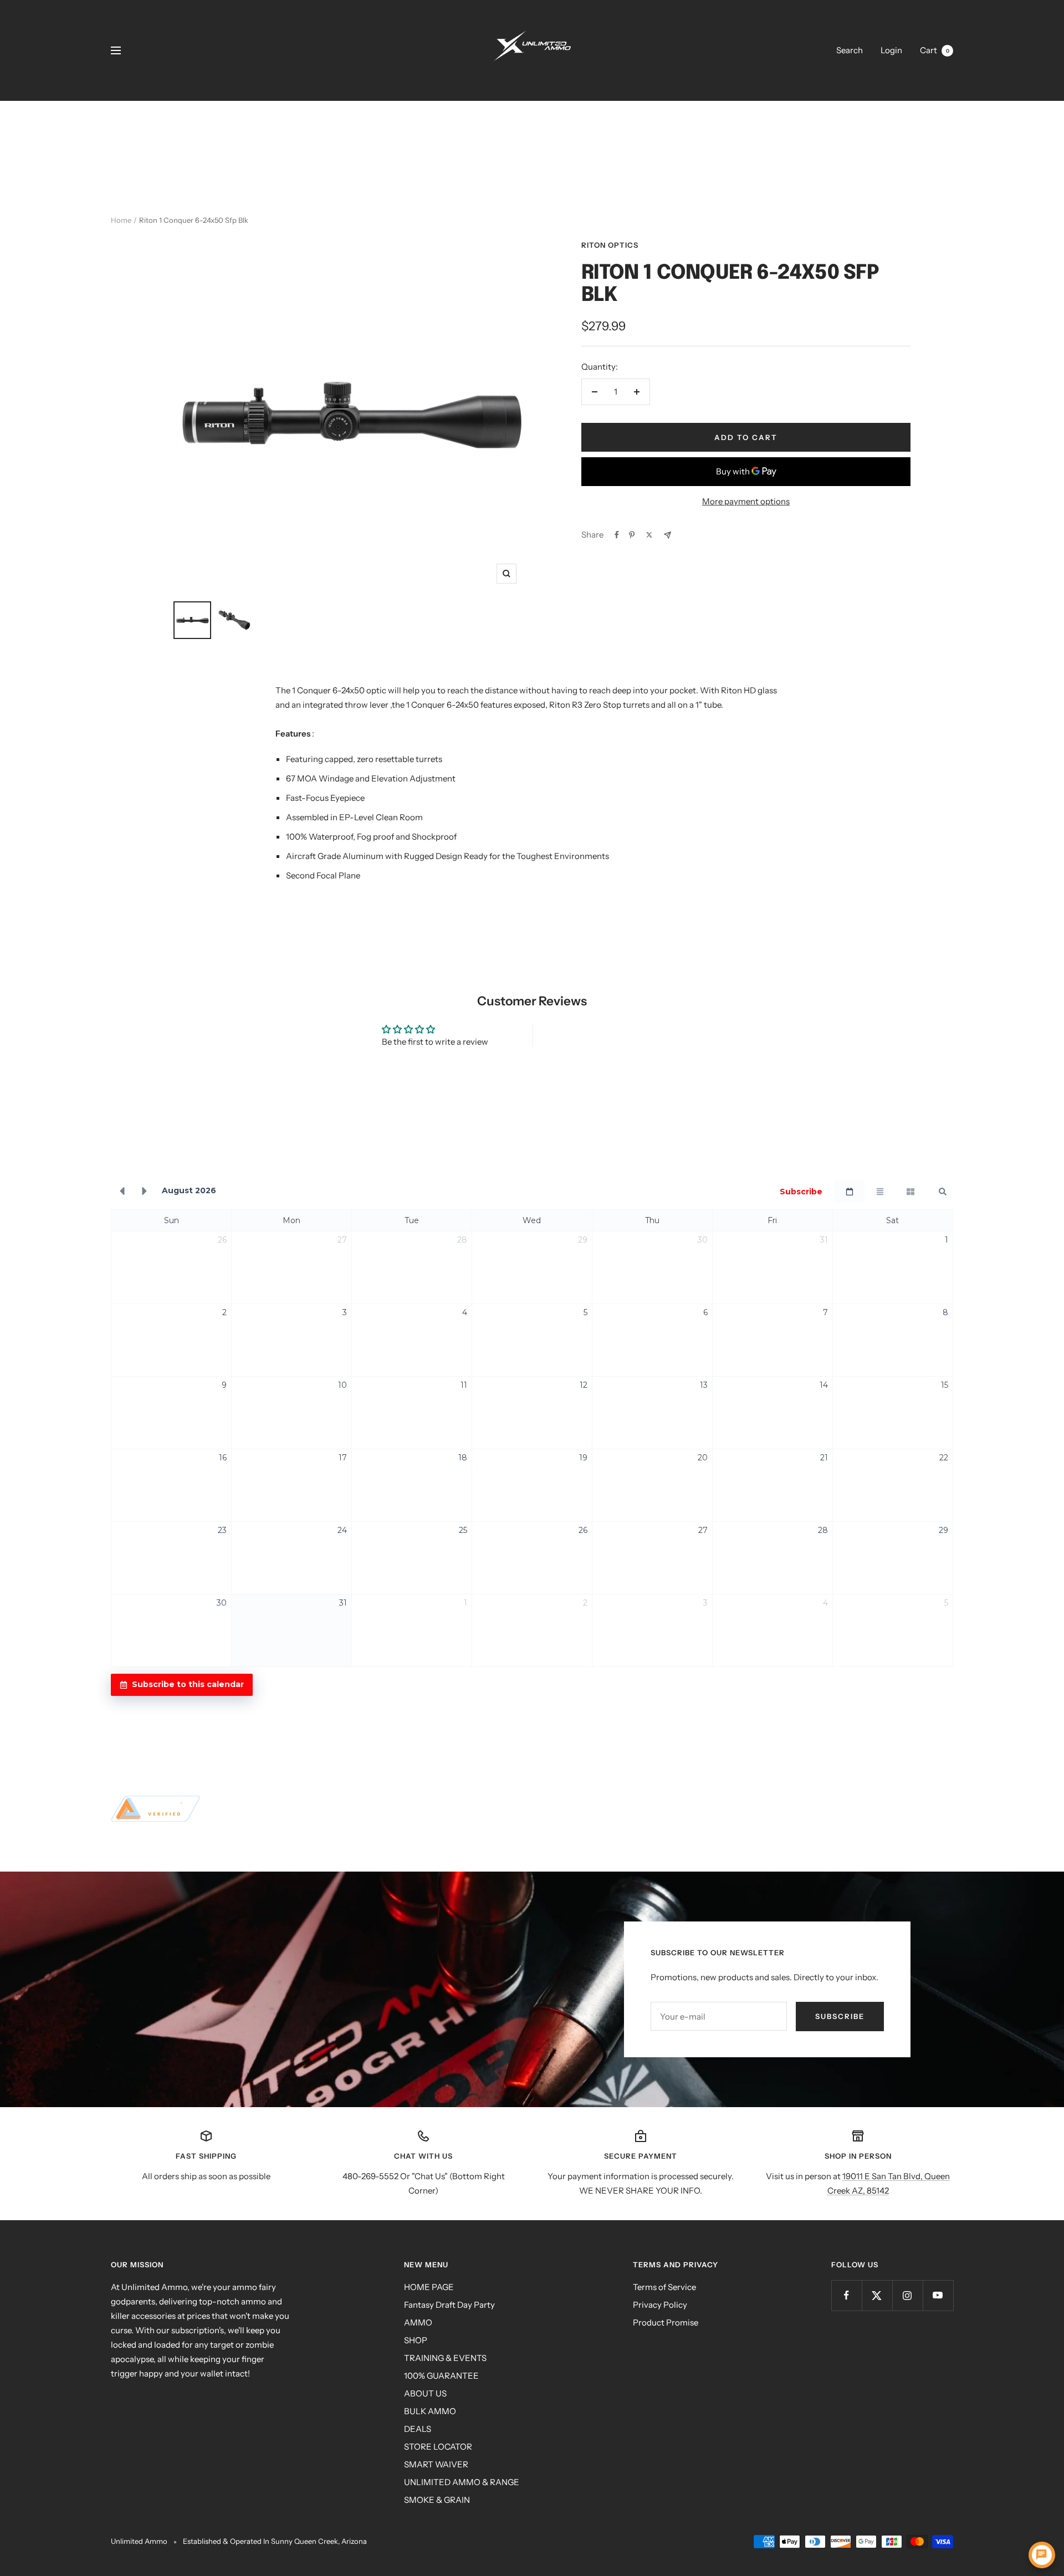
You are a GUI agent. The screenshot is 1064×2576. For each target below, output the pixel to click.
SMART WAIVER (436, 2464)
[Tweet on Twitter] (649, 535)
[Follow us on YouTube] (938, 2295)
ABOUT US (425, 2393)
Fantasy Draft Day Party (449, 2305)
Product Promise (666, 2322)
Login (891, 50)
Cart (935, 50)
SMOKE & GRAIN (437, 2500)
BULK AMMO (430, 2411)
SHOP (416, 2340)
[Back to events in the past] (122, 1192)
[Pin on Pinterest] (632, 535)
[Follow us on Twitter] (877, 2295)
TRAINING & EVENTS (445, 2358)
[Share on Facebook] (617, 535)
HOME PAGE (429, 2287)
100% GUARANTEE (441, 2376)
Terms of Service (664, 2287)
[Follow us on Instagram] (907, 2295)
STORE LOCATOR (438, 2447)
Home (121, 220)
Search (850, 50)
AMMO (418, 2322)
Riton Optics (610, 245)
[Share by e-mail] (667, 535)
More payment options (746, 501)
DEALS (418, 2429)
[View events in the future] (145, 1192)
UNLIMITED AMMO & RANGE (462, 2482)
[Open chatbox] (1042, 2555)
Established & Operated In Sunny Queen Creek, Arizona (275, 2541)
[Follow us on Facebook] (846, 2295)
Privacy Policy (660, 2305)
